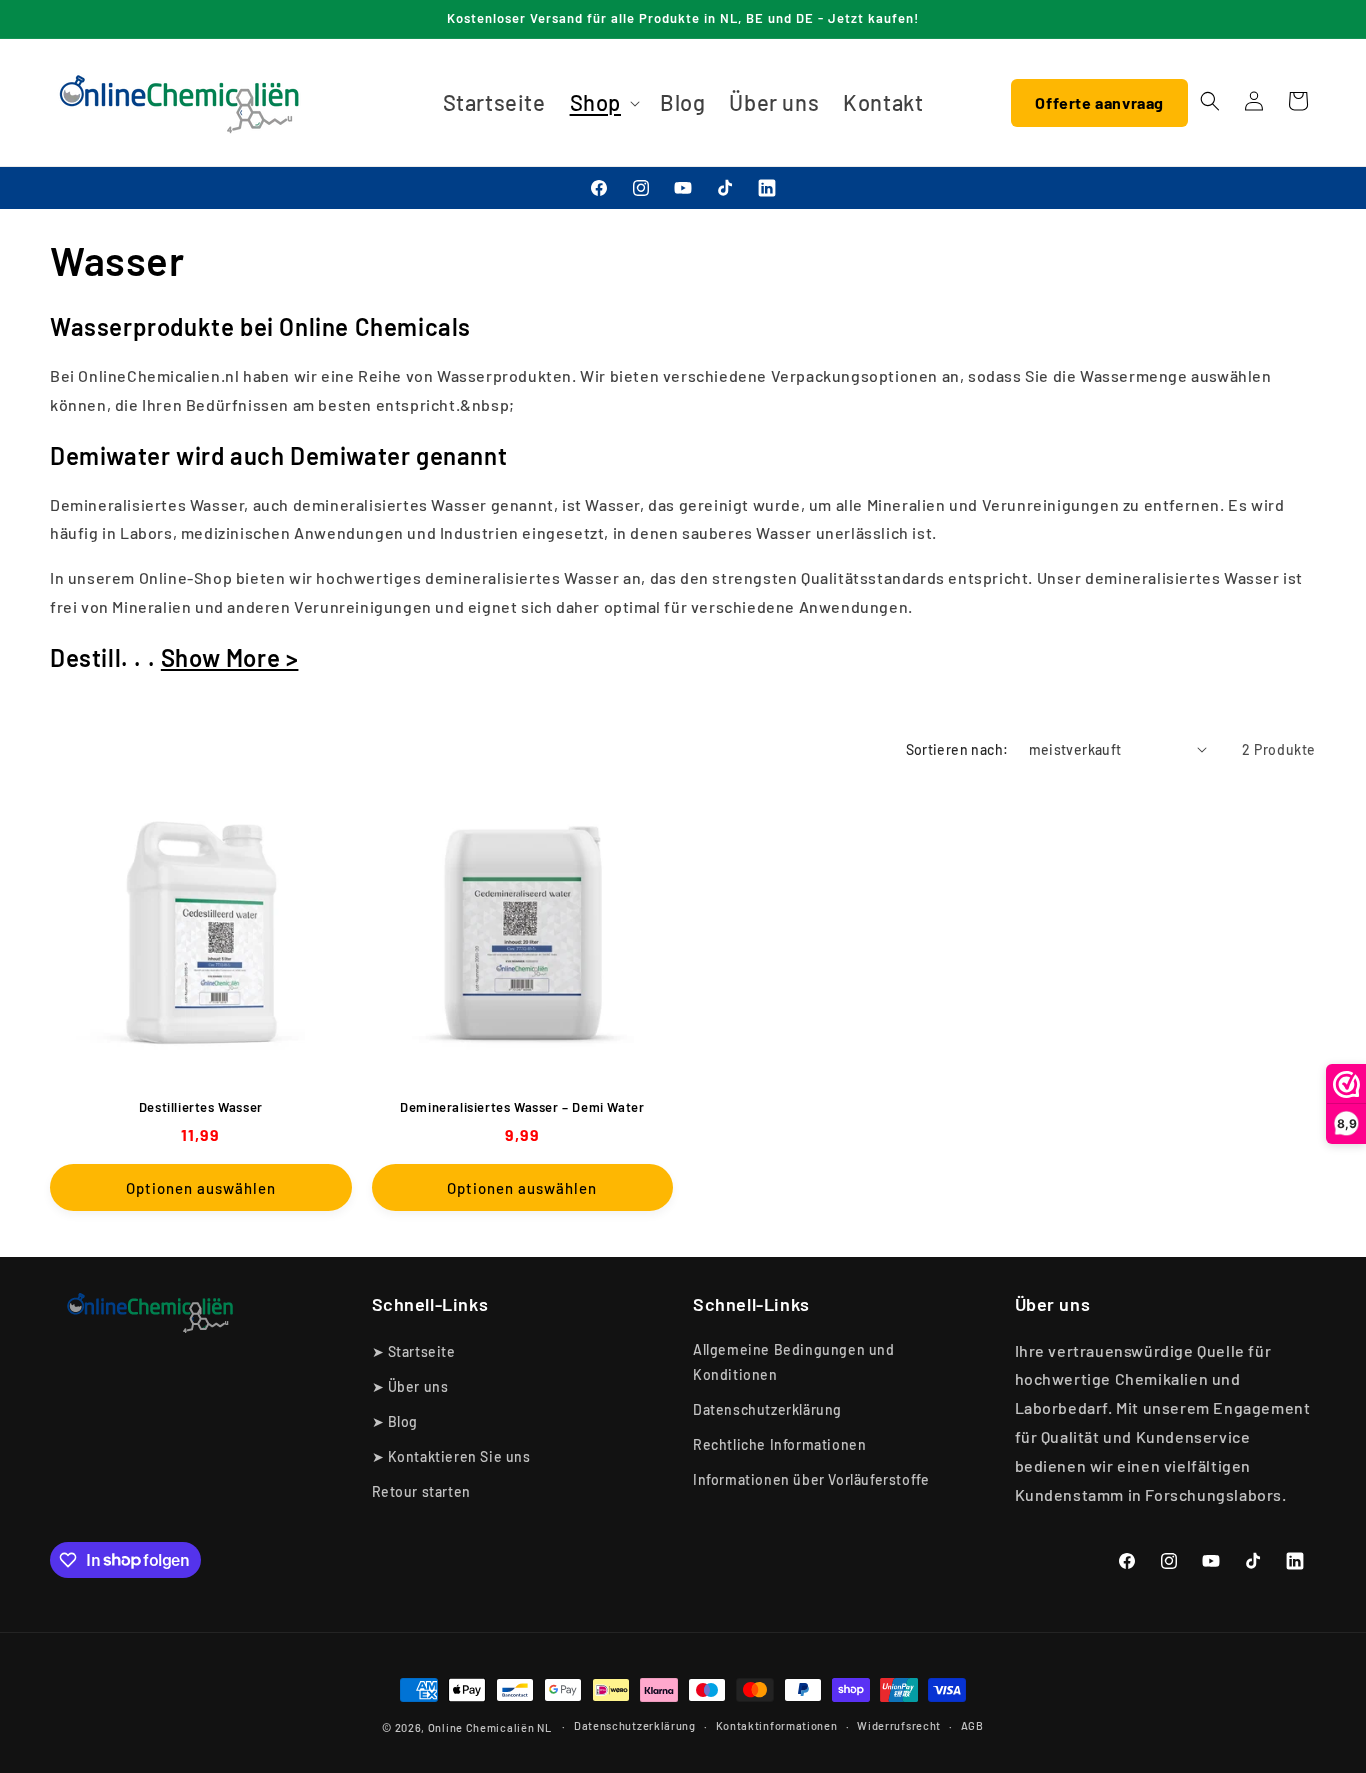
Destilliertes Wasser (201, 1107)
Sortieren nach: (957, 749)
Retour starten (421, 1491)
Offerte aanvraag (1099, 102)
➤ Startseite (414, 1351)
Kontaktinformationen (777, 1725)
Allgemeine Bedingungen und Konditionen (794, 1362)
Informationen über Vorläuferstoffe (811, 1479)
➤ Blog (395, 1421)
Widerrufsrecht (899, 1725)
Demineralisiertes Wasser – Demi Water (522, 1107)
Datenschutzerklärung (767, 1409)
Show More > (230, 657)
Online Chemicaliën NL (490, 1727)
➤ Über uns (410, 1386)
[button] (603, 102)
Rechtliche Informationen (779, 1444)
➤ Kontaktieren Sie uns (451, 1456)
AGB (972, 1725)
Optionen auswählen (201, 1188)
